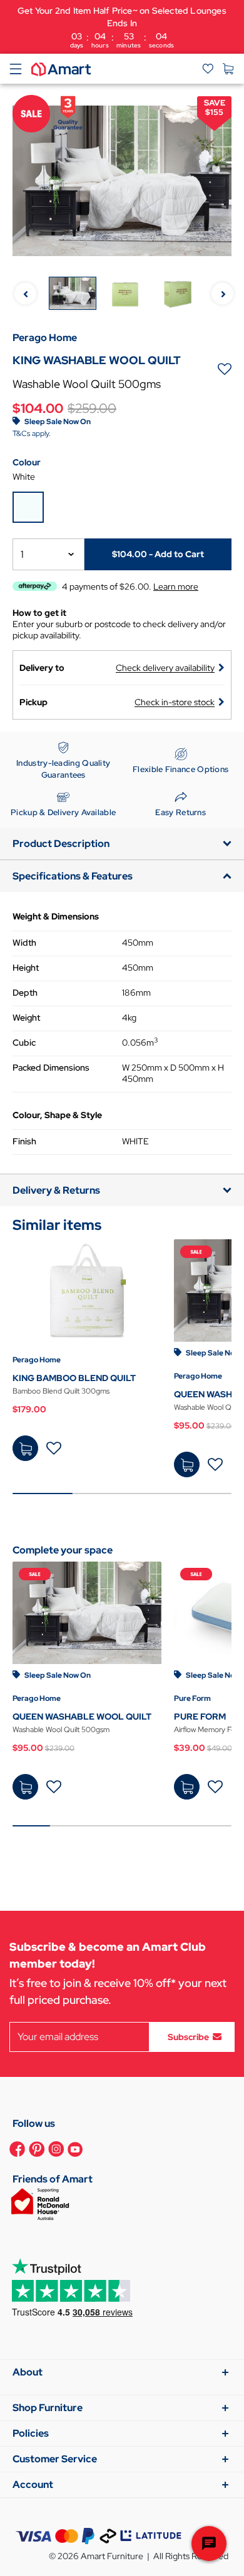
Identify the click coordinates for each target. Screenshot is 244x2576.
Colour (27, 462)
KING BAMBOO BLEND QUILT (74, 1378)
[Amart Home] (61, 68)
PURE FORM (200, 1717)
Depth (25, 993)
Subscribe (188, 2036)
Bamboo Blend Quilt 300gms (61, 1391)
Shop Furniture (48, 2408)
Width (24, 943)
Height (26, 968)
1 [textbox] (22, 554)
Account (33, 2484)
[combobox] (48, 554)
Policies (31, 2433)
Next (222, 294)
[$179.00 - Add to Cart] (25, 1448)
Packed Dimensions (51, 1068)
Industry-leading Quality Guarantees (63, 769)
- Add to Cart (158, 554)
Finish (24, 1141)
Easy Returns (180, 812)
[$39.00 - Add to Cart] (187, 1787)
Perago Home (37, 1360)
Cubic (24, 1043)
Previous (25, 294)
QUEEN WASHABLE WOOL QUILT (82, 1717)
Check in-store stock (175, 702)
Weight (26, 1018)
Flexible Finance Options (180, 769)
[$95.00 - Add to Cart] (187, 1464)
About (28, 2372)
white (24, 477)
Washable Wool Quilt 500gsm (61, 1730)
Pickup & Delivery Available (63, 812)
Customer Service (55, 2459)
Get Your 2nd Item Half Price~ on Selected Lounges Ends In (122, 27)
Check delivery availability (165, 668)
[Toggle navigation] (16, 69)
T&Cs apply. (32, 433)
